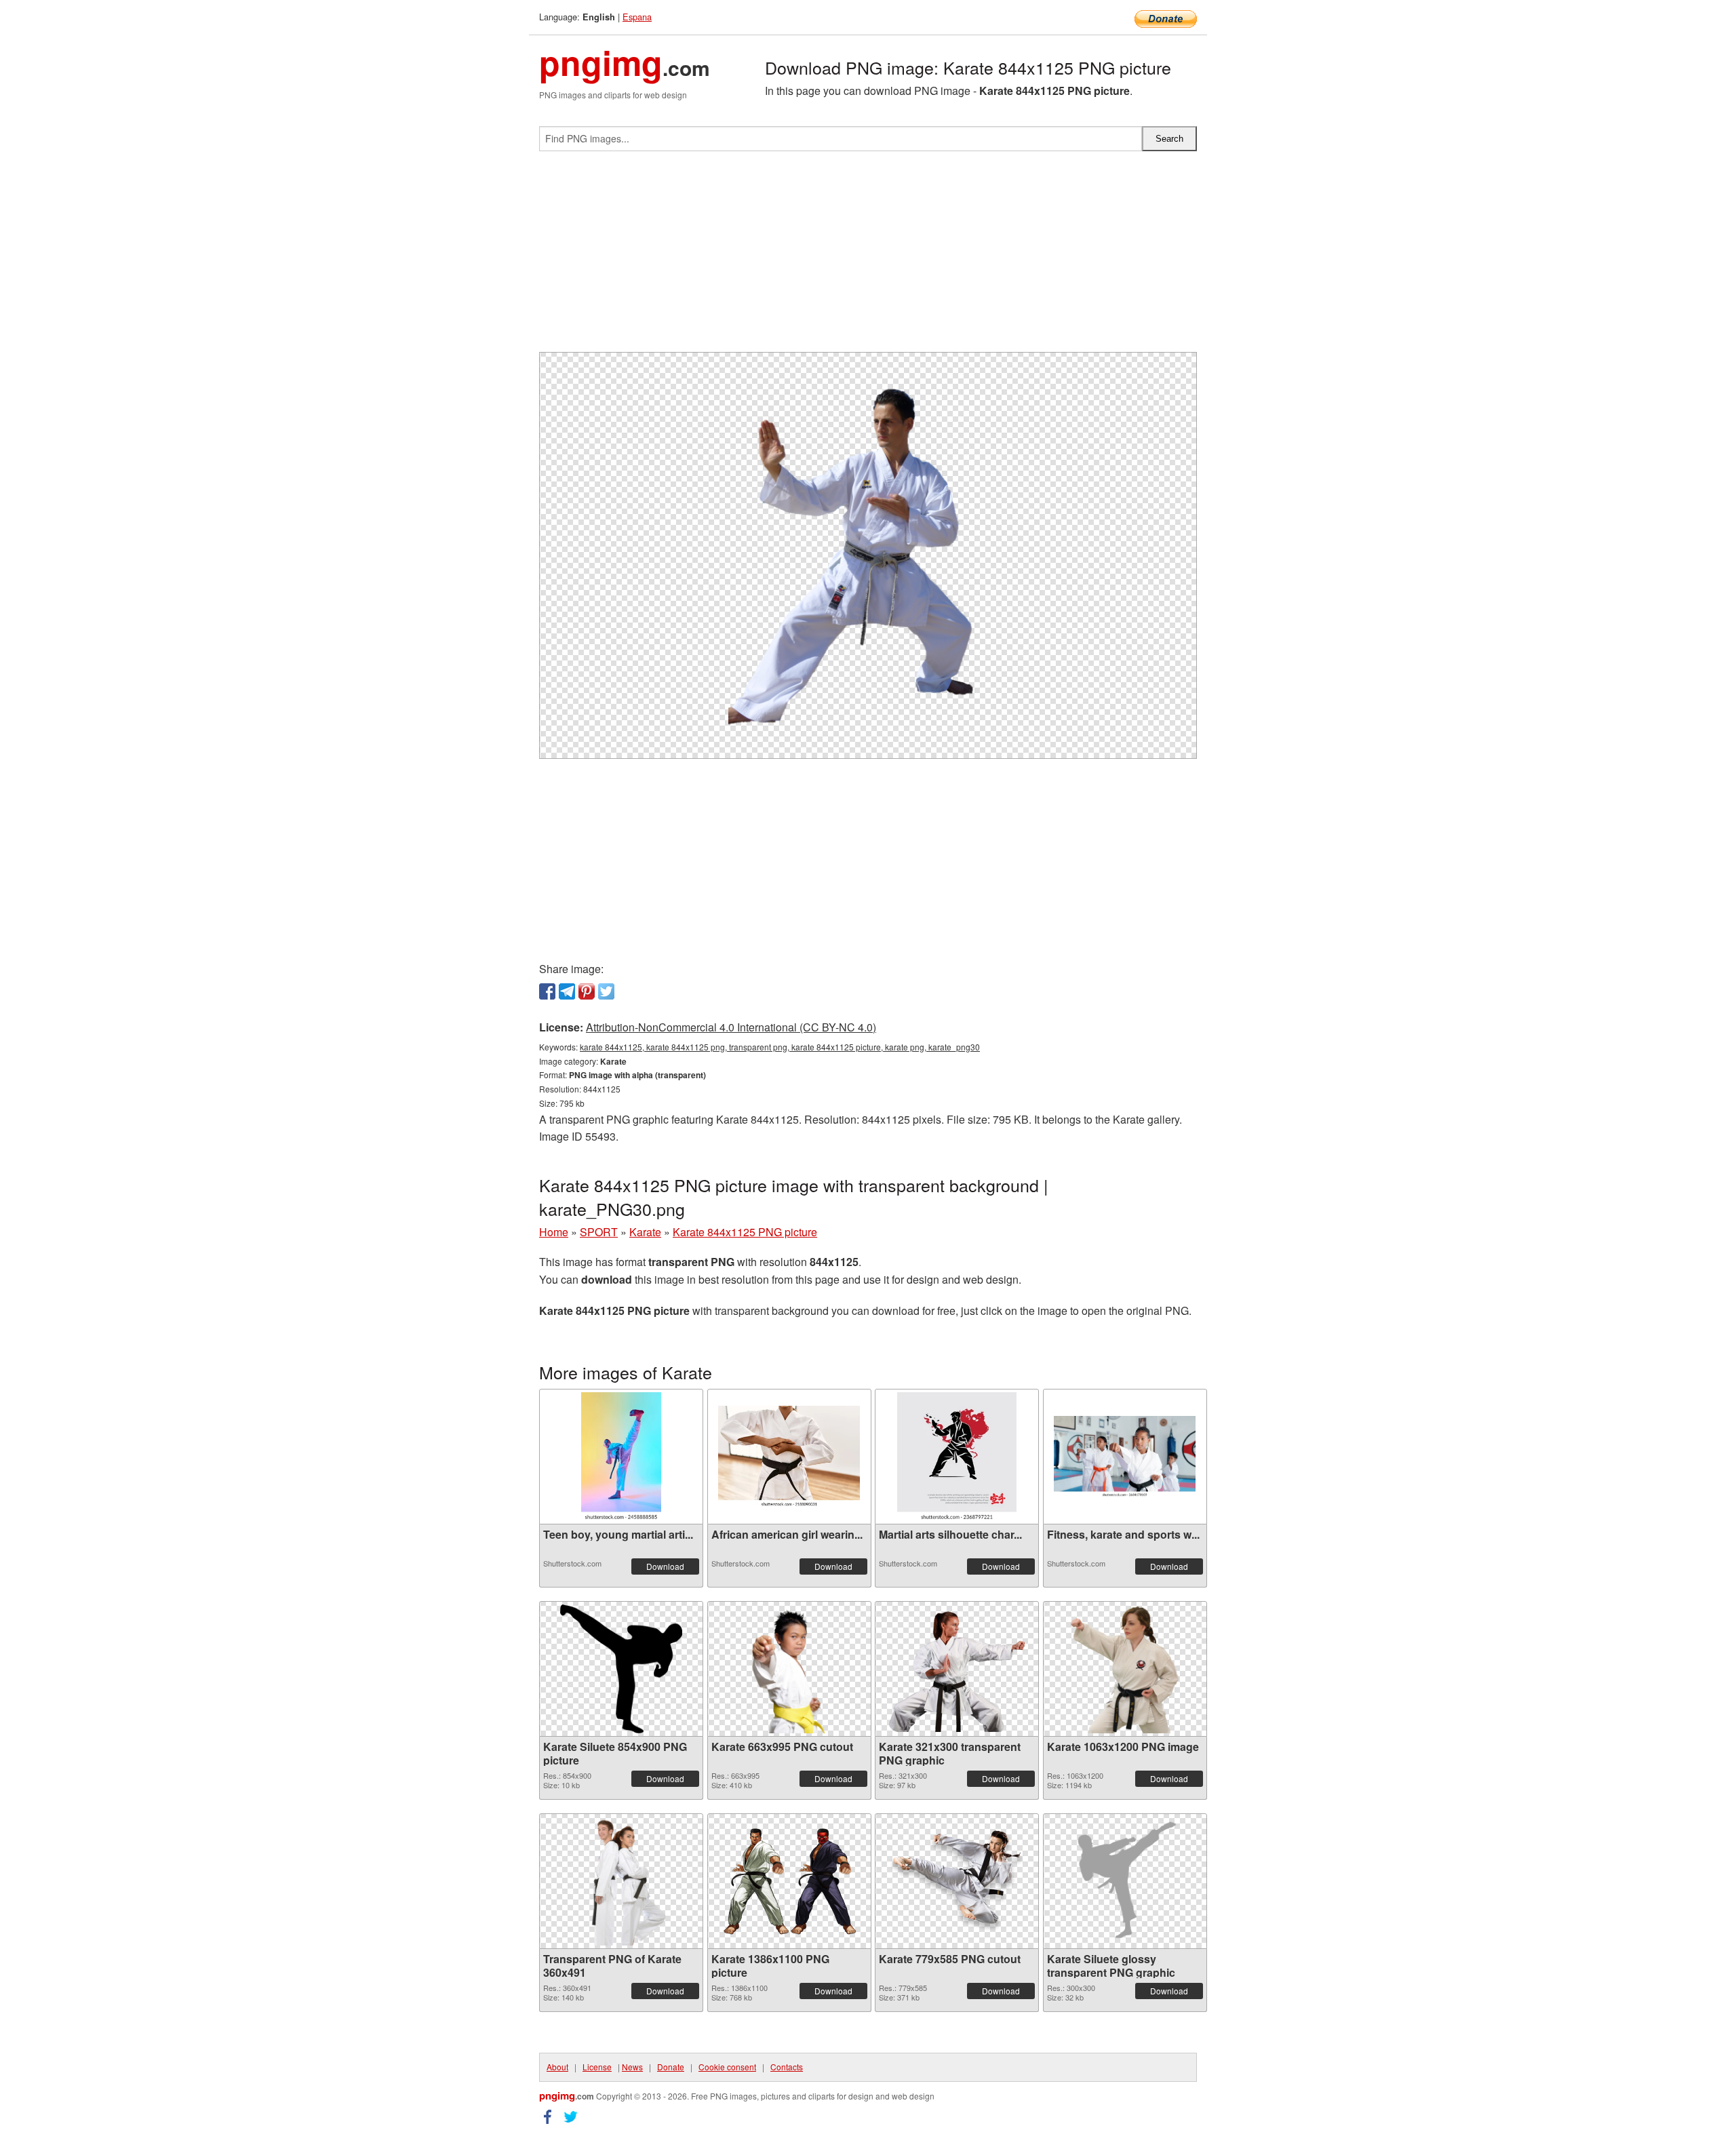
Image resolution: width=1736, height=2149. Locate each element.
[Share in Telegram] (567, 991)
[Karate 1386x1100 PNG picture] (789, 1881)
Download (665, 1566)
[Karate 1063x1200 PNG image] (1124, 1669)
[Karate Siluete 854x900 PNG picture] (621, 1669)
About (557, 2067)
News (632, 2067)
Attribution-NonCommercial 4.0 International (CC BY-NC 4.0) (731, 1027)
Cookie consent (727, 2067)
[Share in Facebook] (547, 991)
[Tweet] (606, 991)
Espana (637, 17)
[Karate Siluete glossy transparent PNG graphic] (1125, 1881)
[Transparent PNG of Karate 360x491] (622, 1881)
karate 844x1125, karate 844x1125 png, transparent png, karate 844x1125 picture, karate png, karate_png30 (780, 1047)
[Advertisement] (868, 257)
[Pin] (587, 991)
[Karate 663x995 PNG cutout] (789, 1669)
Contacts (787, 2067)
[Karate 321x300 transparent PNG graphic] (957, 1669)
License (597, 2067)
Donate (671, 2067)
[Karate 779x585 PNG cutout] (957, 1881)
